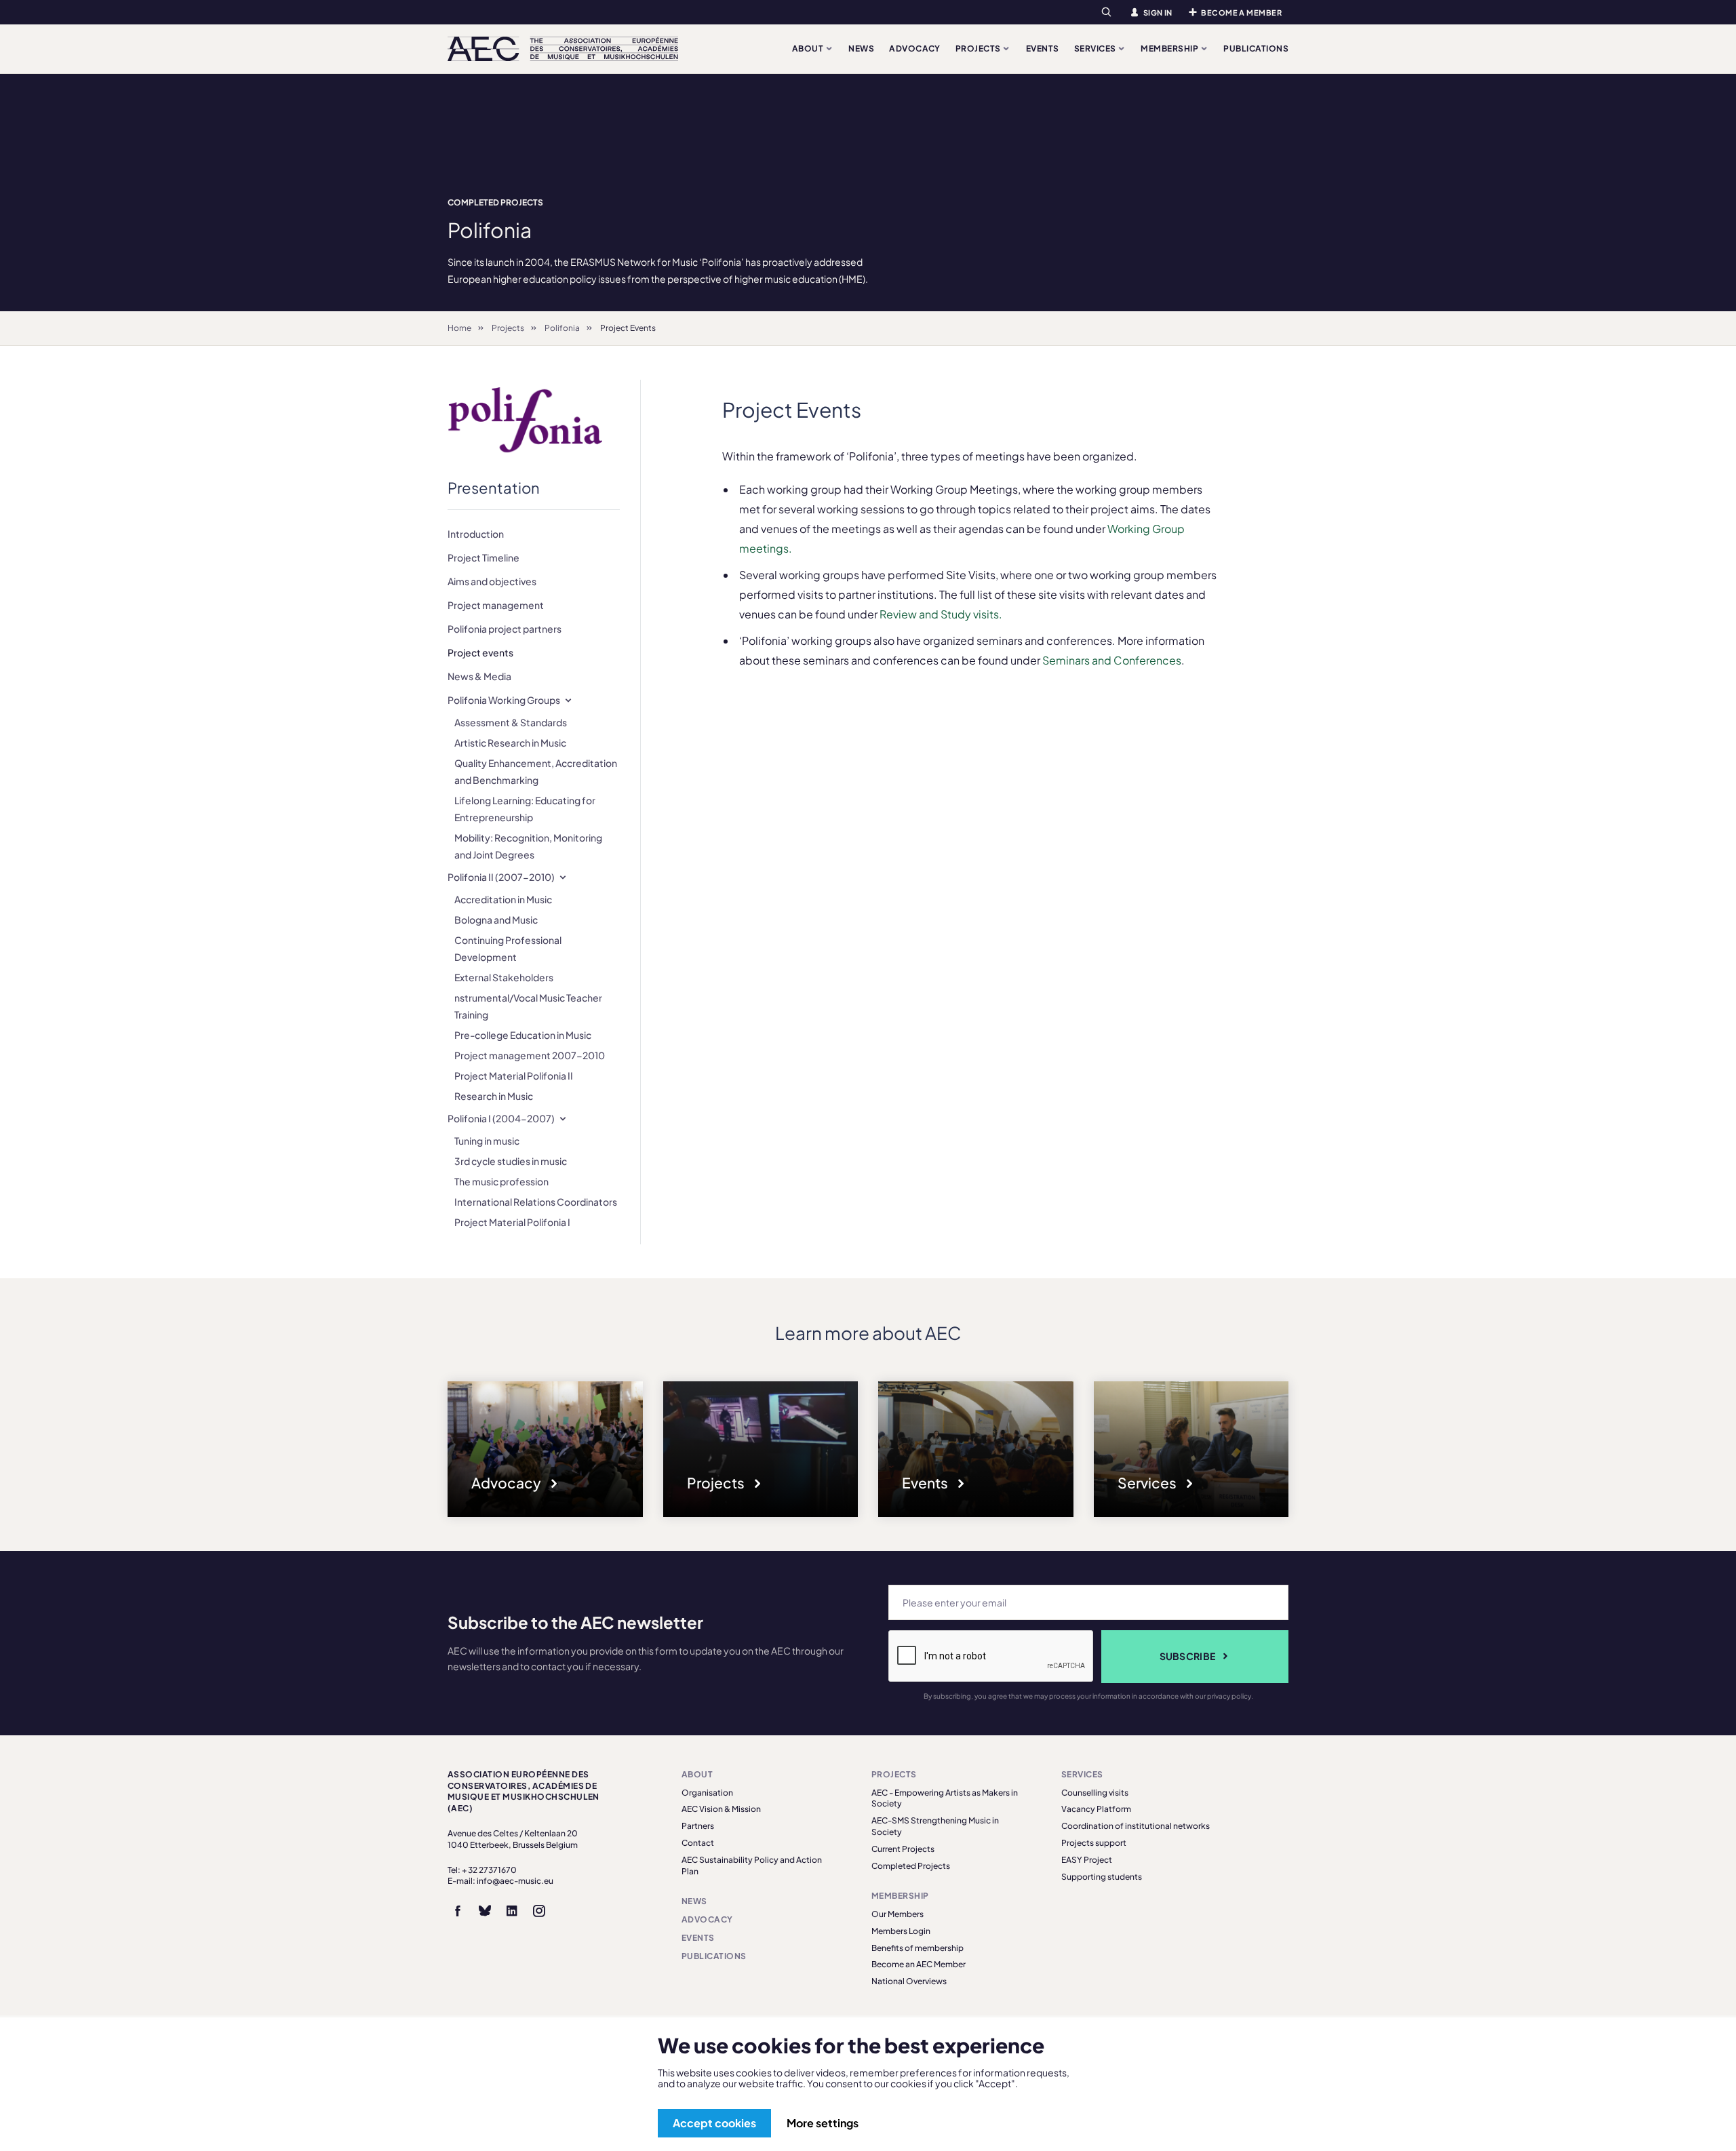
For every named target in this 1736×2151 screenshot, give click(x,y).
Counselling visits (1095, 1793)
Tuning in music (487, 1141)
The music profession (501, 1181)
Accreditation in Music (503, 899)
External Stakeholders (504, 977)
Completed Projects (495, 202)
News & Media (479, 676)
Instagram (539, 1911)
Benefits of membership (918, 1948)
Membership (1170, 48)
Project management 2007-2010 (530, 1055)
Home (459, 328)
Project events (480, 652)
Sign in (1158, 13)
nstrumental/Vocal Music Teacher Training (528, 1006)
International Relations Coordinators (536, 1202)
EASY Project (1087, 1860)
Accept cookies (714, 2123)
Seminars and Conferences (1112, 660)
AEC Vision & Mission (721, 1809)
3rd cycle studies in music (511, 1161)
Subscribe (1188, 1656)
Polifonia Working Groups (504, 700)
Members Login (901, 1931)
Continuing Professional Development (508, 948)
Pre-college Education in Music (523, 1035)
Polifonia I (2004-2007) (501, 1118)
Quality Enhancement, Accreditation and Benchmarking (536, 771)
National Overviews (909, 1981)
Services (1096, 48)
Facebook (458, 1911)
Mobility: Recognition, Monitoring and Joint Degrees (528, 846)
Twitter (485, 1911)
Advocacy (915, 48)
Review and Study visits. (941, 614)
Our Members (897, 1914)
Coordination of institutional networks (1136, 1826)
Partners (698, 1826)
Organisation (707, 1793)
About (809, 48)
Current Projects (903, 1849)
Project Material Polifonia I (512, 1222)
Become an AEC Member (919, 1964)
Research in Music (494, 1096)
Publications (1256, 48)
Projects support (1094, 1843)
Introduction (476, 534)
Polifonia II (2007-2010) (501, 877)
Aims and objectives (492, 581)
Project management (496, 605)
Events (1043, 48)
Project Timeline (484, 557)
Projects (979, 48)
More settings (823, 2123)
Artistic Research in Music (510, 743)
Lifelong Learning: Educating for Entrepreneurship (525, 809)
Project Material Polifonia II (514, 1075)
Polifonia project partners (505, 629)
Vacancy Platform (1096, 1809)
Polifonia (562, 328)
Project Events (628, 328)
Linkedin (512, 1911)
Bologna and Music (496, 920)
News (861, 48)
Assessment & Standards (511, 722)
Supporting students (1102, 1877)
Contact (698, 1843)
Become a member (1241, 13)
